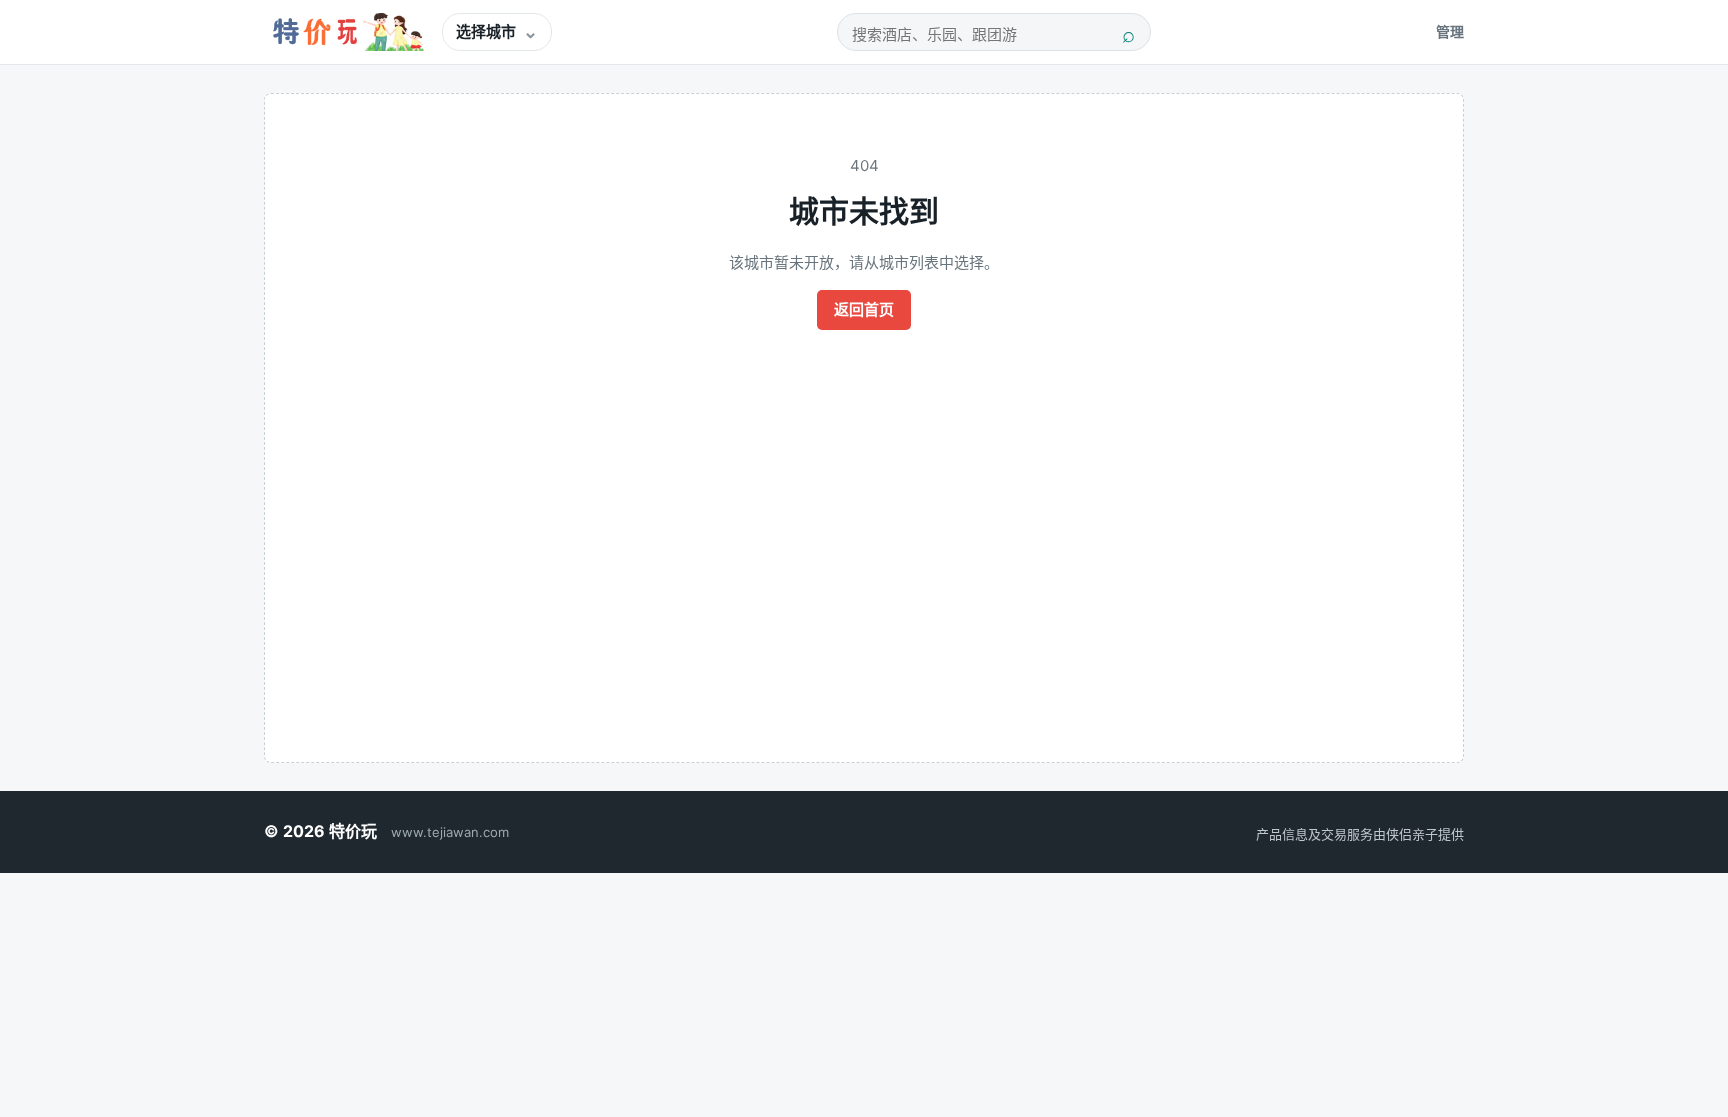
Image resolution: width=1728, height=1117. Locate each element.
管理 (1450, 31)
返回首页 (864, 309)
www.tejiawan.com (450, 832)
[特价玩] (345, 32)
